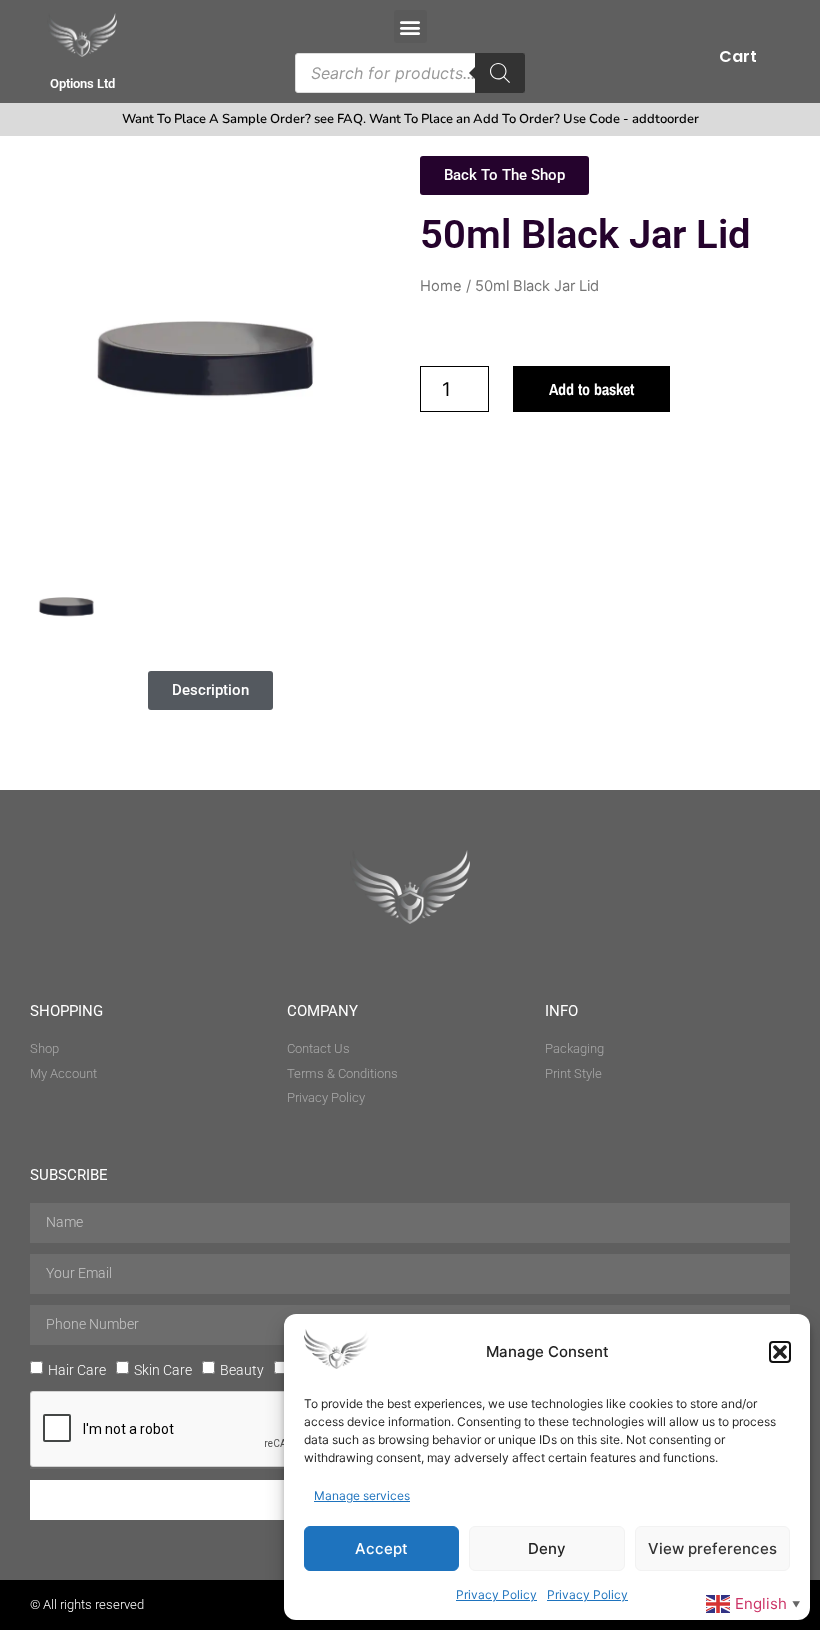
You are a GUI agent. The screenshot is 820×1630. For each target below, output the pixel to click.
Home (441, 286)
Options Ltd (82, 83)
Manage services (362, 1495)
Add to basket (591, 389)
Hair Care (77, 1369)
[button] (780, 1352)
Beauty (242, 1369)
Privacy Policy (496, 1594)
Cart (738, 56)
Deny (547, 1548)
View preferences (712, 1548)
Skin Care (163, 1369)
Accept (381, 1548)
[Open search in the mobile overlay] (410, 73)
